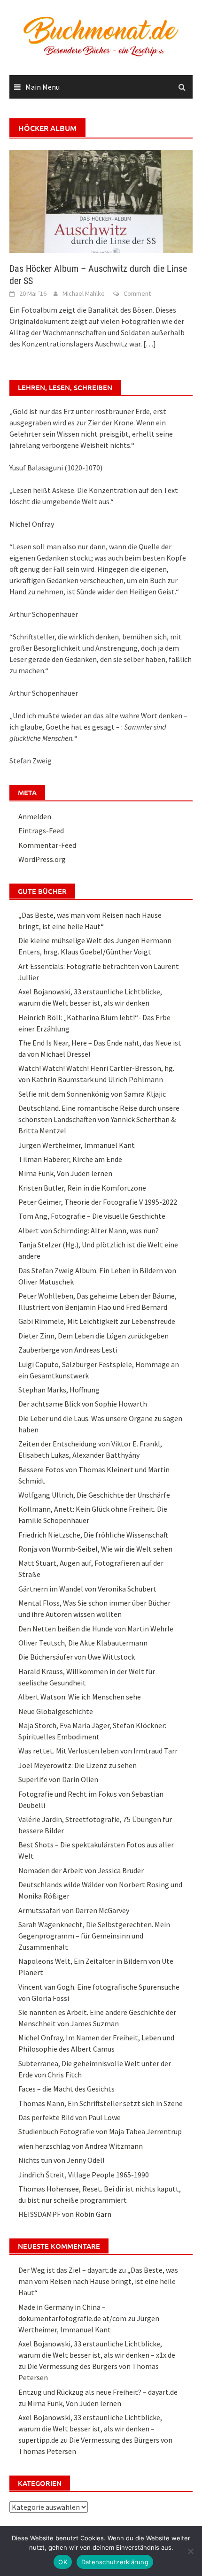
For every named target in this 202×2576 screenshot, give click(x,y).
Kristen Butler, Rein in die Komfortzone (82, 1188)
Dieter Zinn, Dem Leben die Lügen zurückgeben (93, 1336)
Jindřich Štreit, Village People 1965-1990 (84, 2175)
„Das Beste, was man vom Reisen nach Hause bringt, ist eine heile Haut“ (98, 2281)
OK (63, 2562)
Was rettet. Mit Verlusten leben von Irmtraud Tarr (98, 1751)
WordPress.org (42, 859)
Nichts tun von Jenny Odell (62, 2160)
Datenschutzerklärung (115, 2562)
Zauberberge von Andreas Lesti (68, 1350)
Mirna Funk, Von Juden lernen (65, 1173)
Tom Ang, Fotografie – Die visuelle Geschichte (92, 1216)
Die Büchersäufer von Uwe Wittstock (77, 1657)
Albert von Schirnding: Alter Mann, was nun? (89, 1230)
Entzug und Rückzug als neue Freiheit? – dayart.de (98, 2392)
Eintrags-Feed (41, 830)
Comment (137, 293)
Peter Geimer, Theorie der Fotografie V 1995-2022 (98, 1202)
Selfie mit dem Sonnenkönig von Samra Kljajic (92, 1094)
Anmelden (35, 816)
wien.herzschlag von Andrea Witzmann (81, 2146)
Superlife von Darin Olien (58, 1779)
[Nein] (190, 2551)
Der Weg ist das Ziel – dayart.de (68, 2270)
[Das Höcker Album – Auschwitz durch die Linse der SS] (101, 200)
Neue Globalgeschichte (56, 1711)
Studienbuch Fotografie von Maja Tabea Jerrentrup (100, 2131)
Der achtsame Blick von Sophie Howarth (83, 1404)
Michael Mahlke (84, 293)
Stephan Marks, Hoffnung (59, 1390)
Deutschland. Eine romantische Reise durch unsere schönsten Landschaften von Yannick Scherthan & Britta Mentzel (99, 1119)
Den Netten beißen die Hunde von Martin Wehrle (96, 1629)
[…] (149, 344)
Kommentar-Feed (47, 845)
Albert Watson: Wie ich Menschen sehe (80, 1697)
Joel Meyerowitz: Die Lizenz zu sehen (78, 1765)
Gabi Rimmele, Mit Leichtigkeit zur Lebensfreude (97, 1321)
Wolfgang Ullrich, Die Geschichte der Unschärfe (94, 1495)
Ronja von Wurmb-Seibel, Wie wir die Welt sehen (95, 1549)
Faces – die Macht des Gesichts (66, 2089)
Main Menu (43, 87)
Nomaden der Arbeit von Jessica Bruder (81, 1870)
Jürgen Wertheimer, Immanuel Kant (77, 1145)
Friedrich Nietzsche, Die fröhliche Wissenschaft (93, 1535)
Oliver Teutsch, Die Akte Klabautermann (83, 1643)
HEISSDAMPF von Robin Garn (65, 2214)
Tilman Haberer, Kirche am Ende (70, 1159)
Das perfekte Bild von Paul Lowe (70, 2117)
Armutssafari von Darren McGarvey (74, 1910)
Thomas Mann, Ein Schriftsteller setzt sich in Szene (101, 2103)
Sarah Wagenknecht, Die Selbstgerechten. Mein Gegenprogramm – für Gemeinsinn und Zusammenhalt (94, 1936)
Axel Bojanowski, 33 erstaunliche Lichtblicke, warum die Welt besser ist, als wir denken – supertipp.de (90, 2429)
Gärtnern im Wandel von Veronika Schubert (87, 1589)
